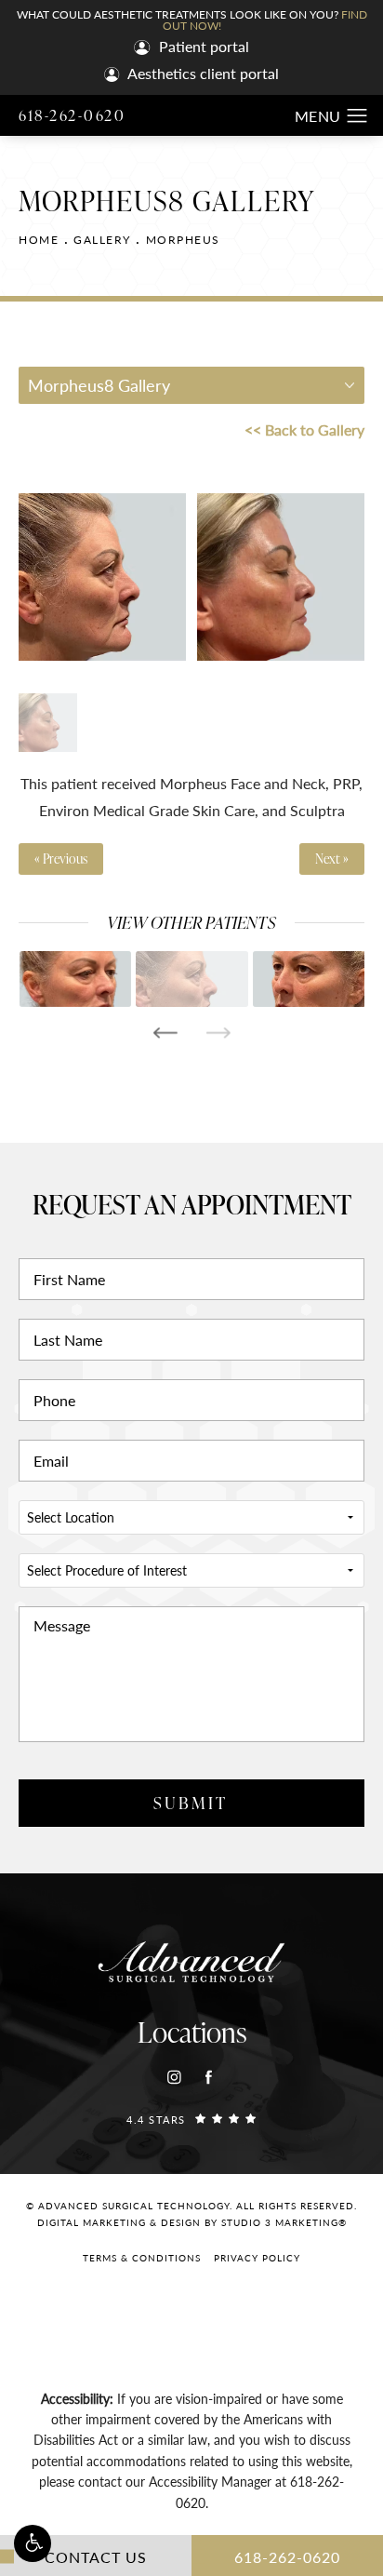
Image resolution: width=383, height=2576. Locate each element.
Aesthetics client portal (202, 75)
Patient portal (202, 48)
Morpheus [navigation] (183, 240)
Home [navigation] (39, 240)
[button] (33, 2543)
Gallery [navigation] (102, 240)
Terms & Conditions (142, 2258)
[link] (191, 2119)
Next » (332, 859)
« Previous (61, 859)
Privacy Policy (257, 2258)
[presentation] (165, 1033)
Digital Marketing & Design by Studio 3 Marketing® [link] (192, 2222)
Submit (191, 1802)
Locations (192, 2032)
